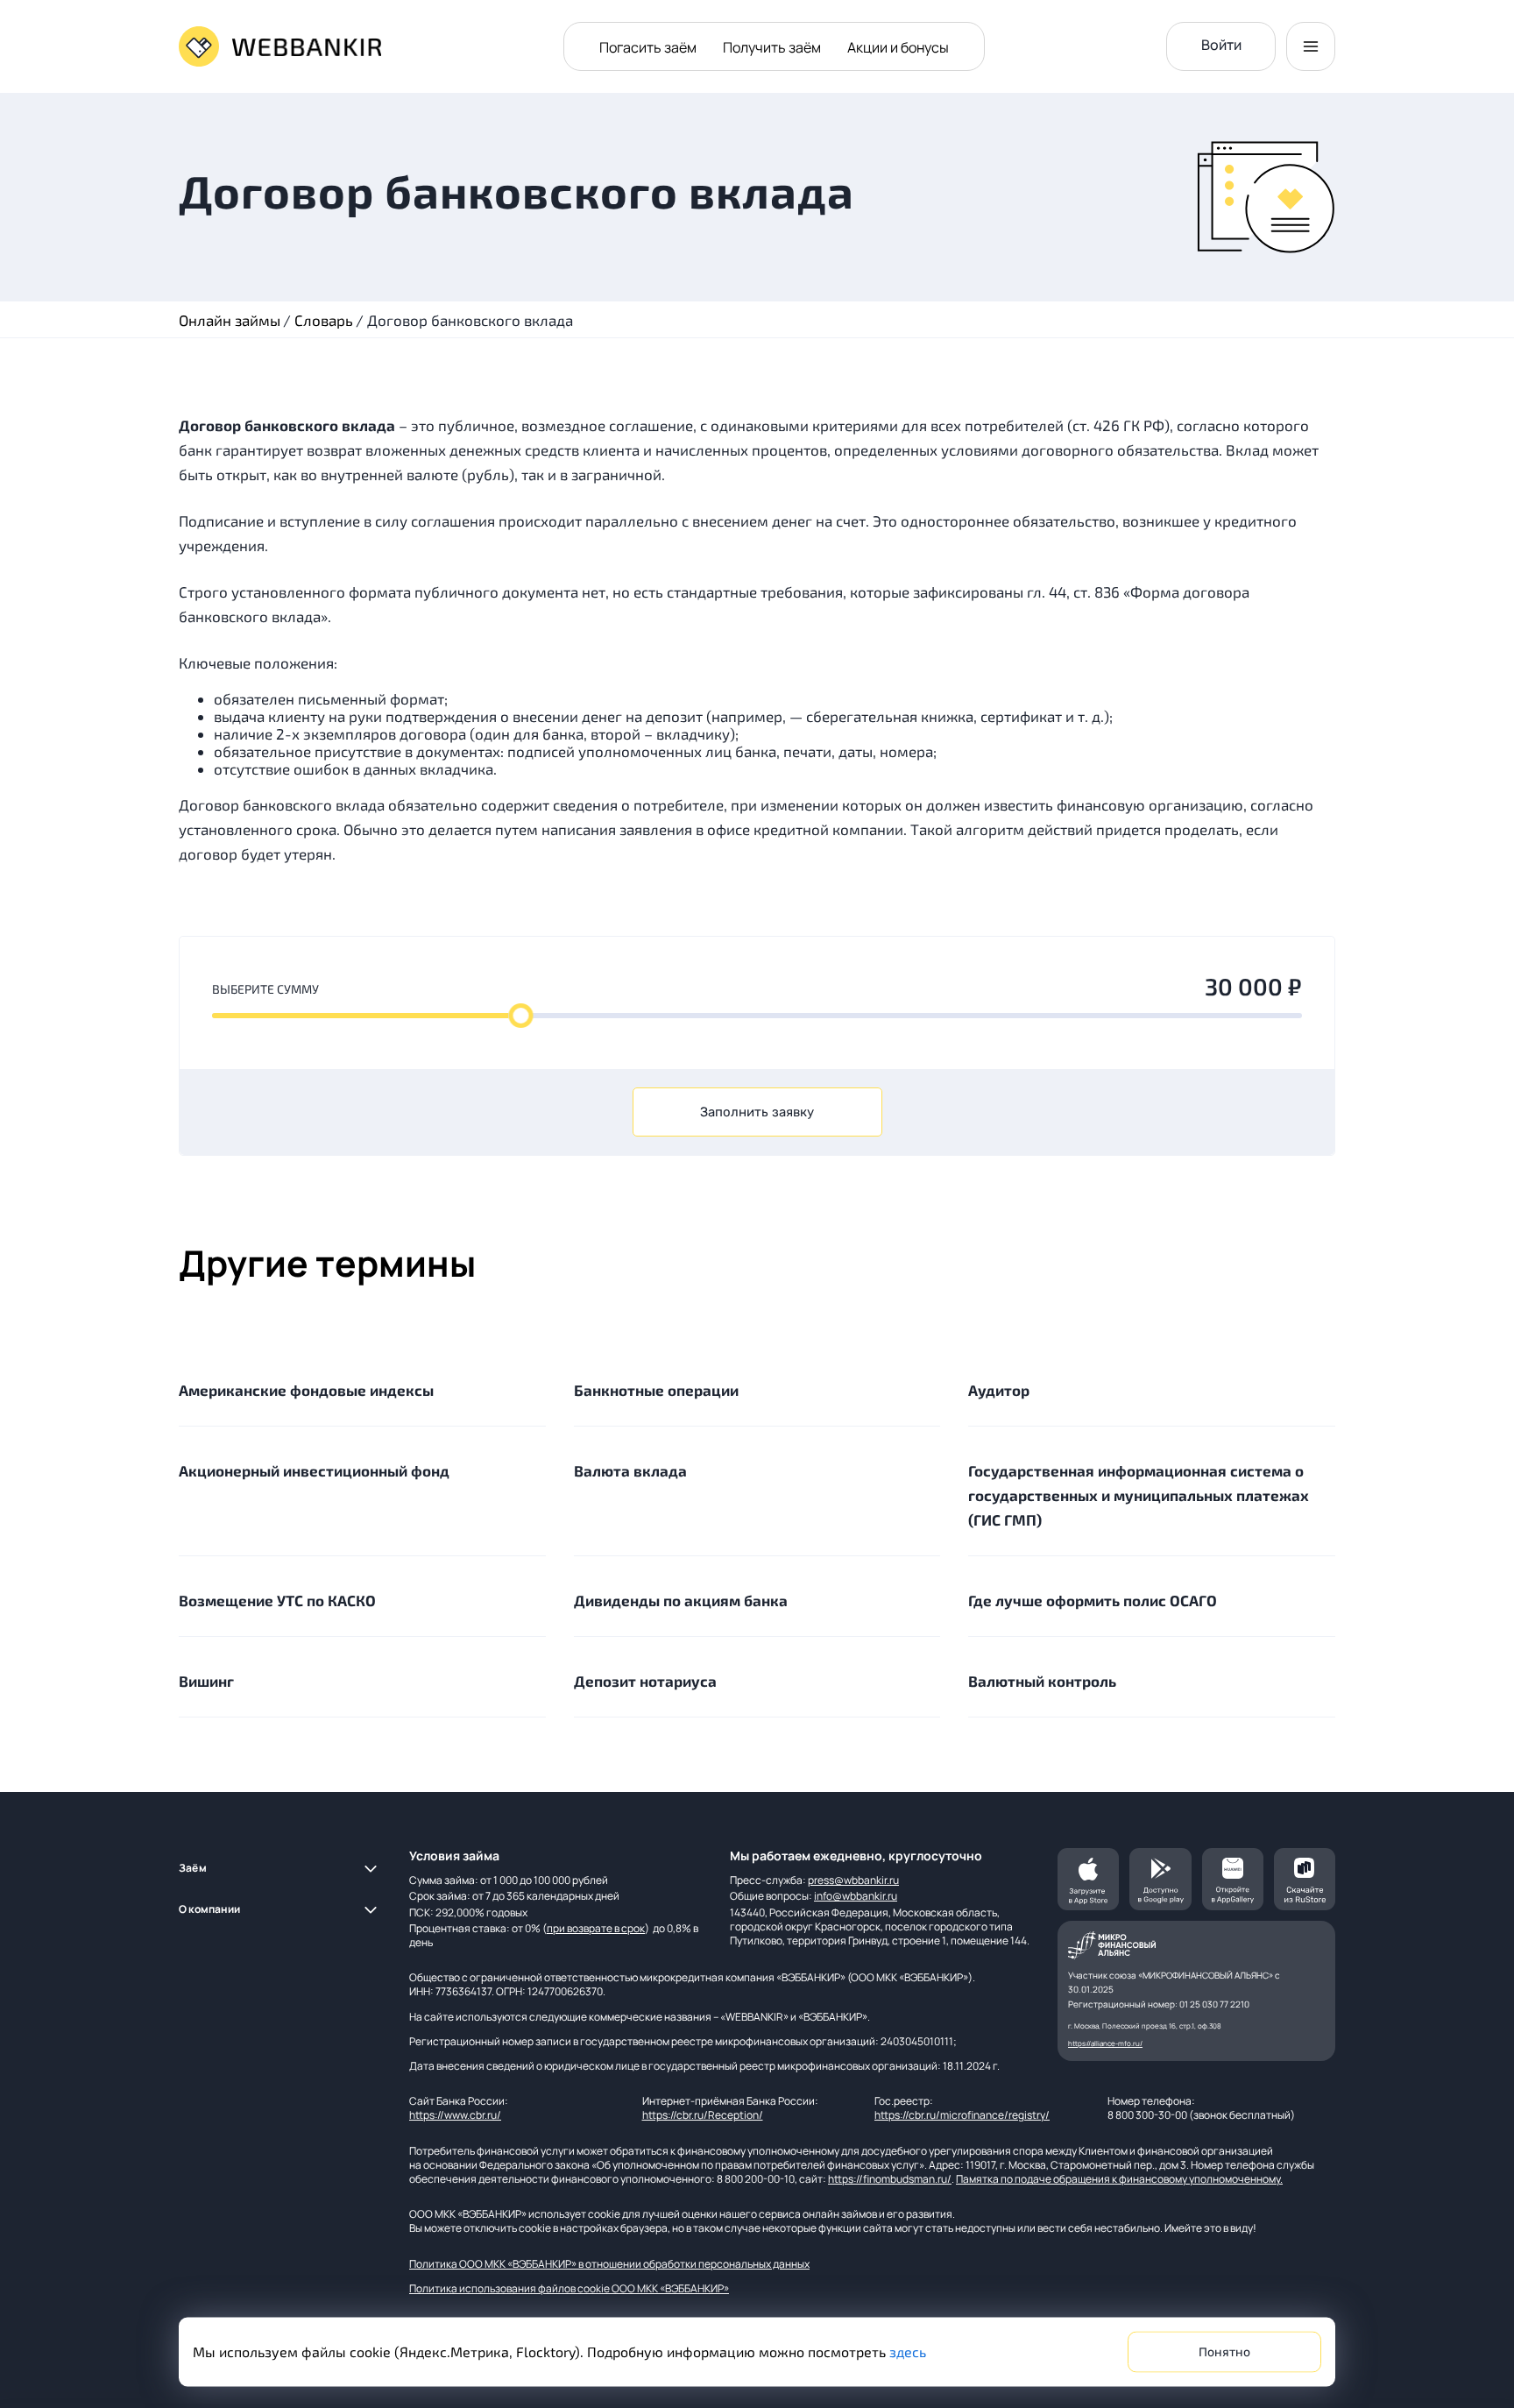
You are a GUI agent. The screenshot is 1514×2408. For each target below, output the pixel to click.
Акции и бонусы (898, 47)
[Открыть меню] (1311, 46)
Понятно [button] (1224, 2352)
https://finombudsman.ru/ (890, 2179)
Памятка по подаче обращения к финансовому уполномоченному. (1119, 2179)
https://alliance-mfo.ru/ (1105, 2043)
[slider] (520, 1016)
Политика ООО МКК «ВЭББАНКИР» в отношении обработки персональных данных (609, 2264)
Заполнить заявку (757, 1112)
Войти (1221, 45)
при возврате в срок (596, 1928)
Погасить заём (648, 47)
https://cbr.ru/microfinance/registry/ (962, 2115)
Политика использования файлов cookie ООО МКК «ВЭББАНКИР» (569, 2288)
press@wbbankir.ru (853, 1880)
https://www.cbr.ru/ (455, 2115)
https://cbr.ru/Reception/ (703, 2115)
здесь (908, 2351)
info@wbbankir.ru (856, 1896)
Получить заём (772, 47)
